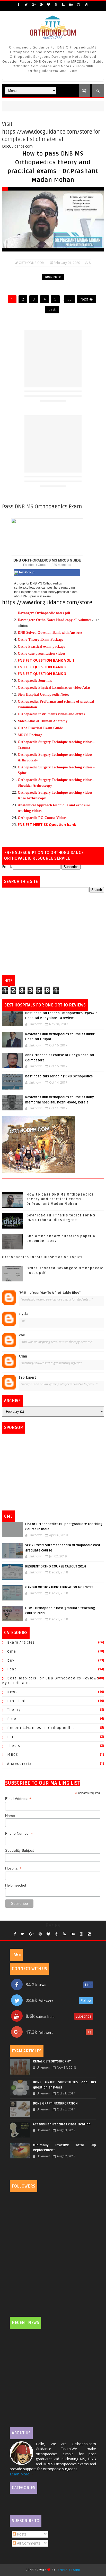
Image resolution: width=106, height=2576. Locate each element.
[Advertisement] (53, 934)
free (12, 1719)
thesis (14, 1746)
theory (14, 1710)
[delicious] (86, 5)
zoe (22, 1335)
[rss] (64, 5)
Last (52, 309)
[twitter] (26, 5)
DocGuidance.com (17, 146)
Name (10, 1816)
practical (16, 1701)
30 (69, 299)
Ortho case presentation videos (42, 653)
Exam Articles (21, 1642)
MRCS (13, 1755)
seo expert (27, 1378)
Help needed (16, 1885)
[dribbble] (56, 5)
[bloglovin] (49, 5)
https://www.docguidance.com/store (47, 603)
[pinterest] (41, 5)
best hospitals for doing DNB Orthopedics (59, 1076)
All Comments (28, 2543)
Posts (21, 2534)
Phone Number (19, 1834)
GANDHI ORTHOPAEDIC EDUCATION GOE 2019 (59, 1587)
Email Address (18, 1799)
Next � (87, 299)
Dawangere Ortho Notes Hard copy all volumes (54, 620)
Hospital (13, 1868)
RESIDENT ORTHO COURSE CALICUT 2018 (56, 1566)
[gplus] (34, 5)
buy (11, 1660)
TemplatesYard (68, 2570)
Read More (53, 277)
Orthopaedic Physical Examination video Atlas (54, 688)
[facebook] (19, 5)
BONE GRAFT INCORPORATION (55, 2103)
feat (12, 1669)
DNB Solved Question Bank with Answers (50, 633)
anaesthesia (20, 1764)
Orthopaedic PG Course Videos (42, 818)
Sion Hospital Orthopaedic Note (43, 694)
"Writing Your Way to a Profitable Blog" (50, 1293)
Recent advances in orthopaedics (41, 1728)
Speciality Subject (19, 1850)
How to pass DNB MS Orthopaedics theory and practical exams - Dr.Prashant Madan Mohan (60, 1199)
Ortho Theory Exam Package (41, 640)
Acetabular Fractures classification (62, 2124)
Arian (23, 1356)
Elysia (24, 1314)
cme (12, 1651)
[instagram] (78, 5)
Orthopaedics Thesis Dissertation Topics (42, 1257)
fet (10, 1737)
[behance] (71, 5)
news (12, 1692)
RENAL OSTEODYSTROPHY (52, 2061)
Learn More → (22, 2474)
